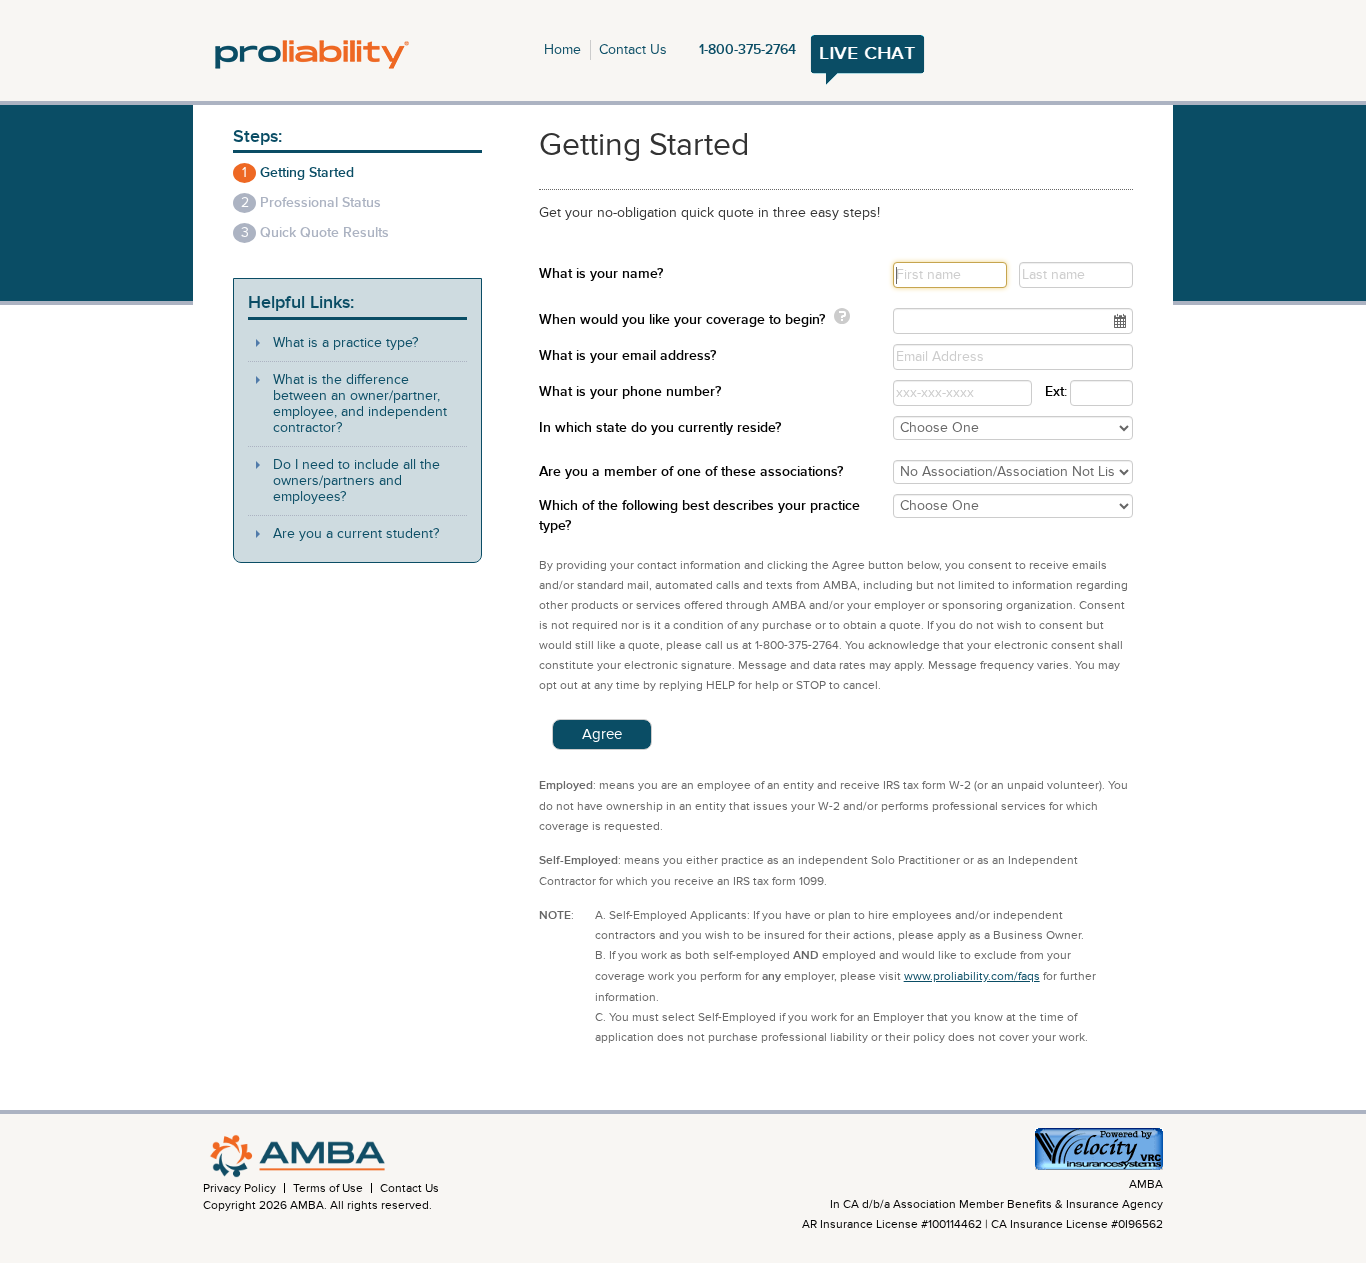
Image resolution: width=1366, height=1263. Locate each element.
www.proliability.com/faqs (972, 976)
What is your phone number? (630, 391)
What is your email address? (627, 355)
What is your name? (601, 273)
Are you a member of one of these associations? (691, 471)
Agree (602, 734)
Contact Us (633, 49)
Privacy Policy (239, 1188)
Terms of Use (328, 1188)
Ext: (1051, 391)
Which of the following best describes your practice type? (699, 515)
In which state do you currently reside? (660, 427)
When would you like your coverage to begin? (682, 319)
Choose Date (1121, 322)
